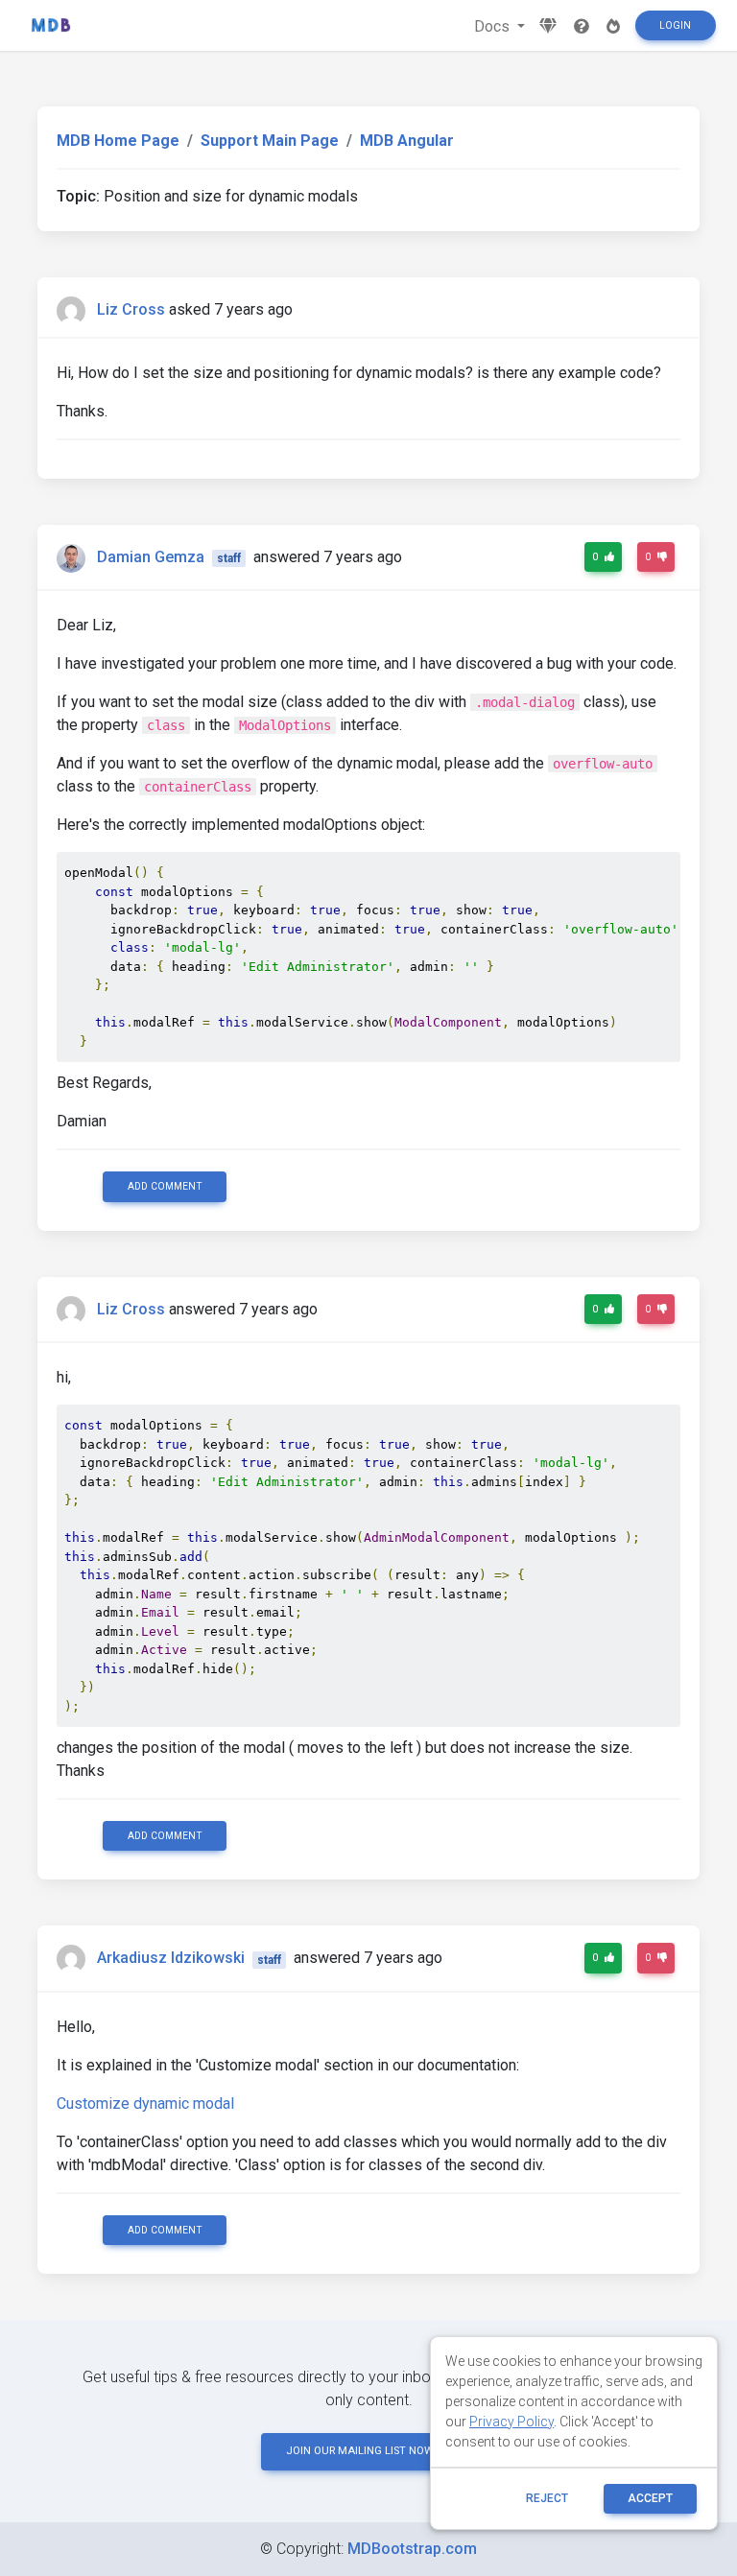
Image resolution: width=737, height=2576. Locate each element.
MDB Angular (407, 141)
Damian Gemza (151, 557)
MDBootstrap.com (412, 2549)
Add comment (165, 1186)
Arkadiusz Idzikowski (171, 1959)
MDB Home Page (118, 141)
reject (547, 2498)
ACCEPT (650, 2498)
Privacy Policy (511, 2422)
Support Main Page (270, 141)
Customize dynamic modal (145, 2103)
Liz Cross (131, 309)
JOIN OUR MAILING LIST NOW (360, 2451)
